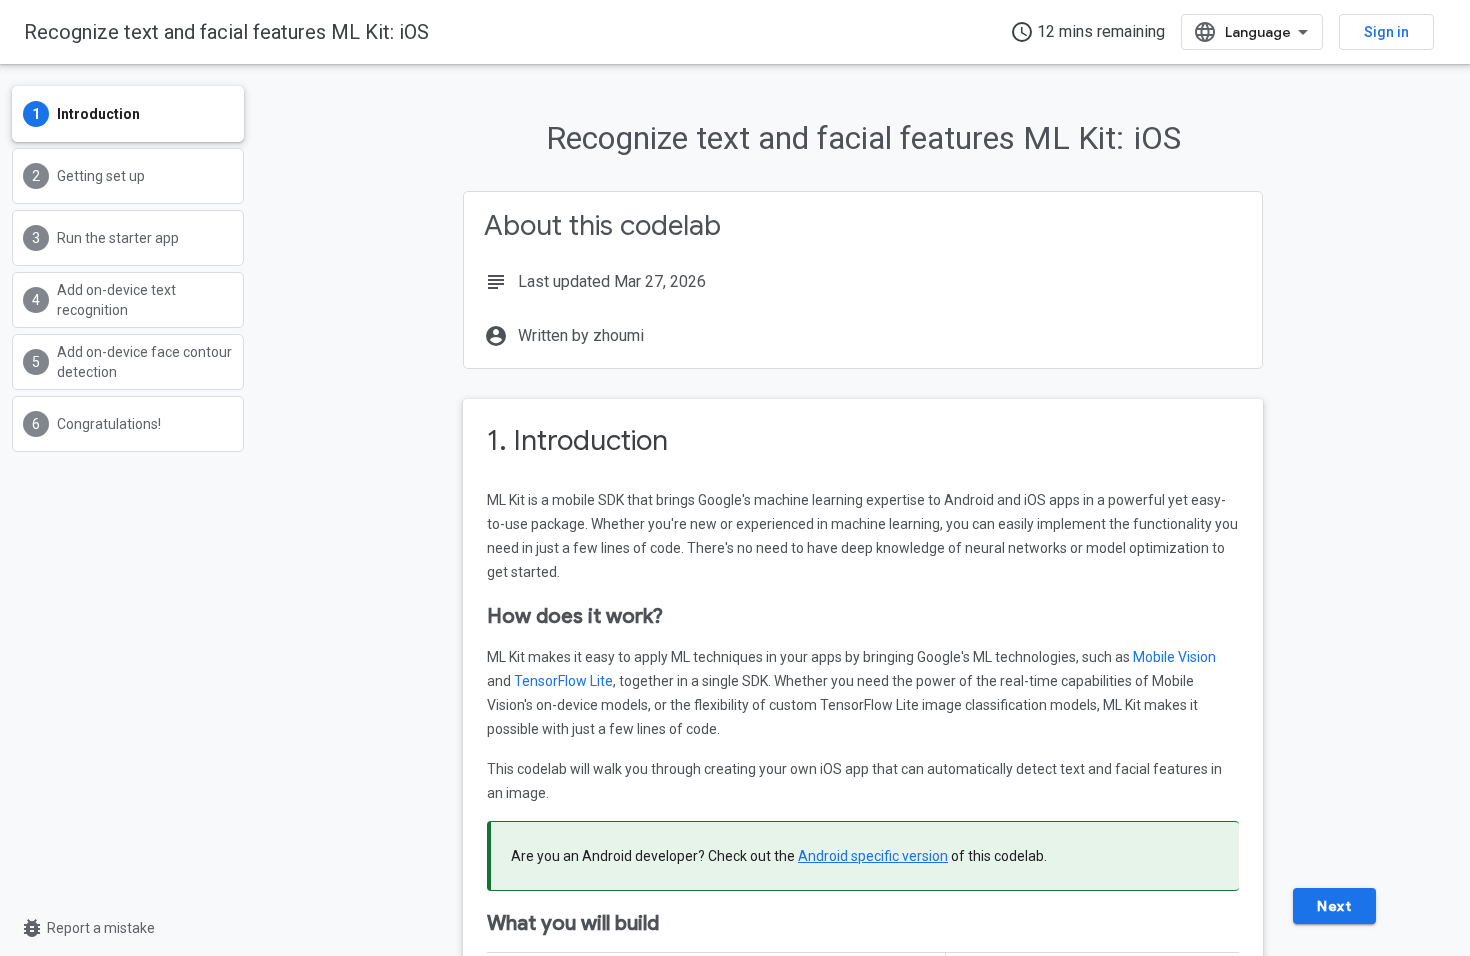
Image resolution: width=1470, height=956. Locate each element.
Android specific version (873, 856)
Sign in (1386, 32)
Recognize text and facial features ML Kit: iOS (226, 32)
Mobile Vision (1174, 657)
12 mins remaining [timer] (1087, 32)
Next (1334, 906)
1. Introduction (577, 440)
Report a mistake (87, 928)
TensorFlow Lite (563, 681)
